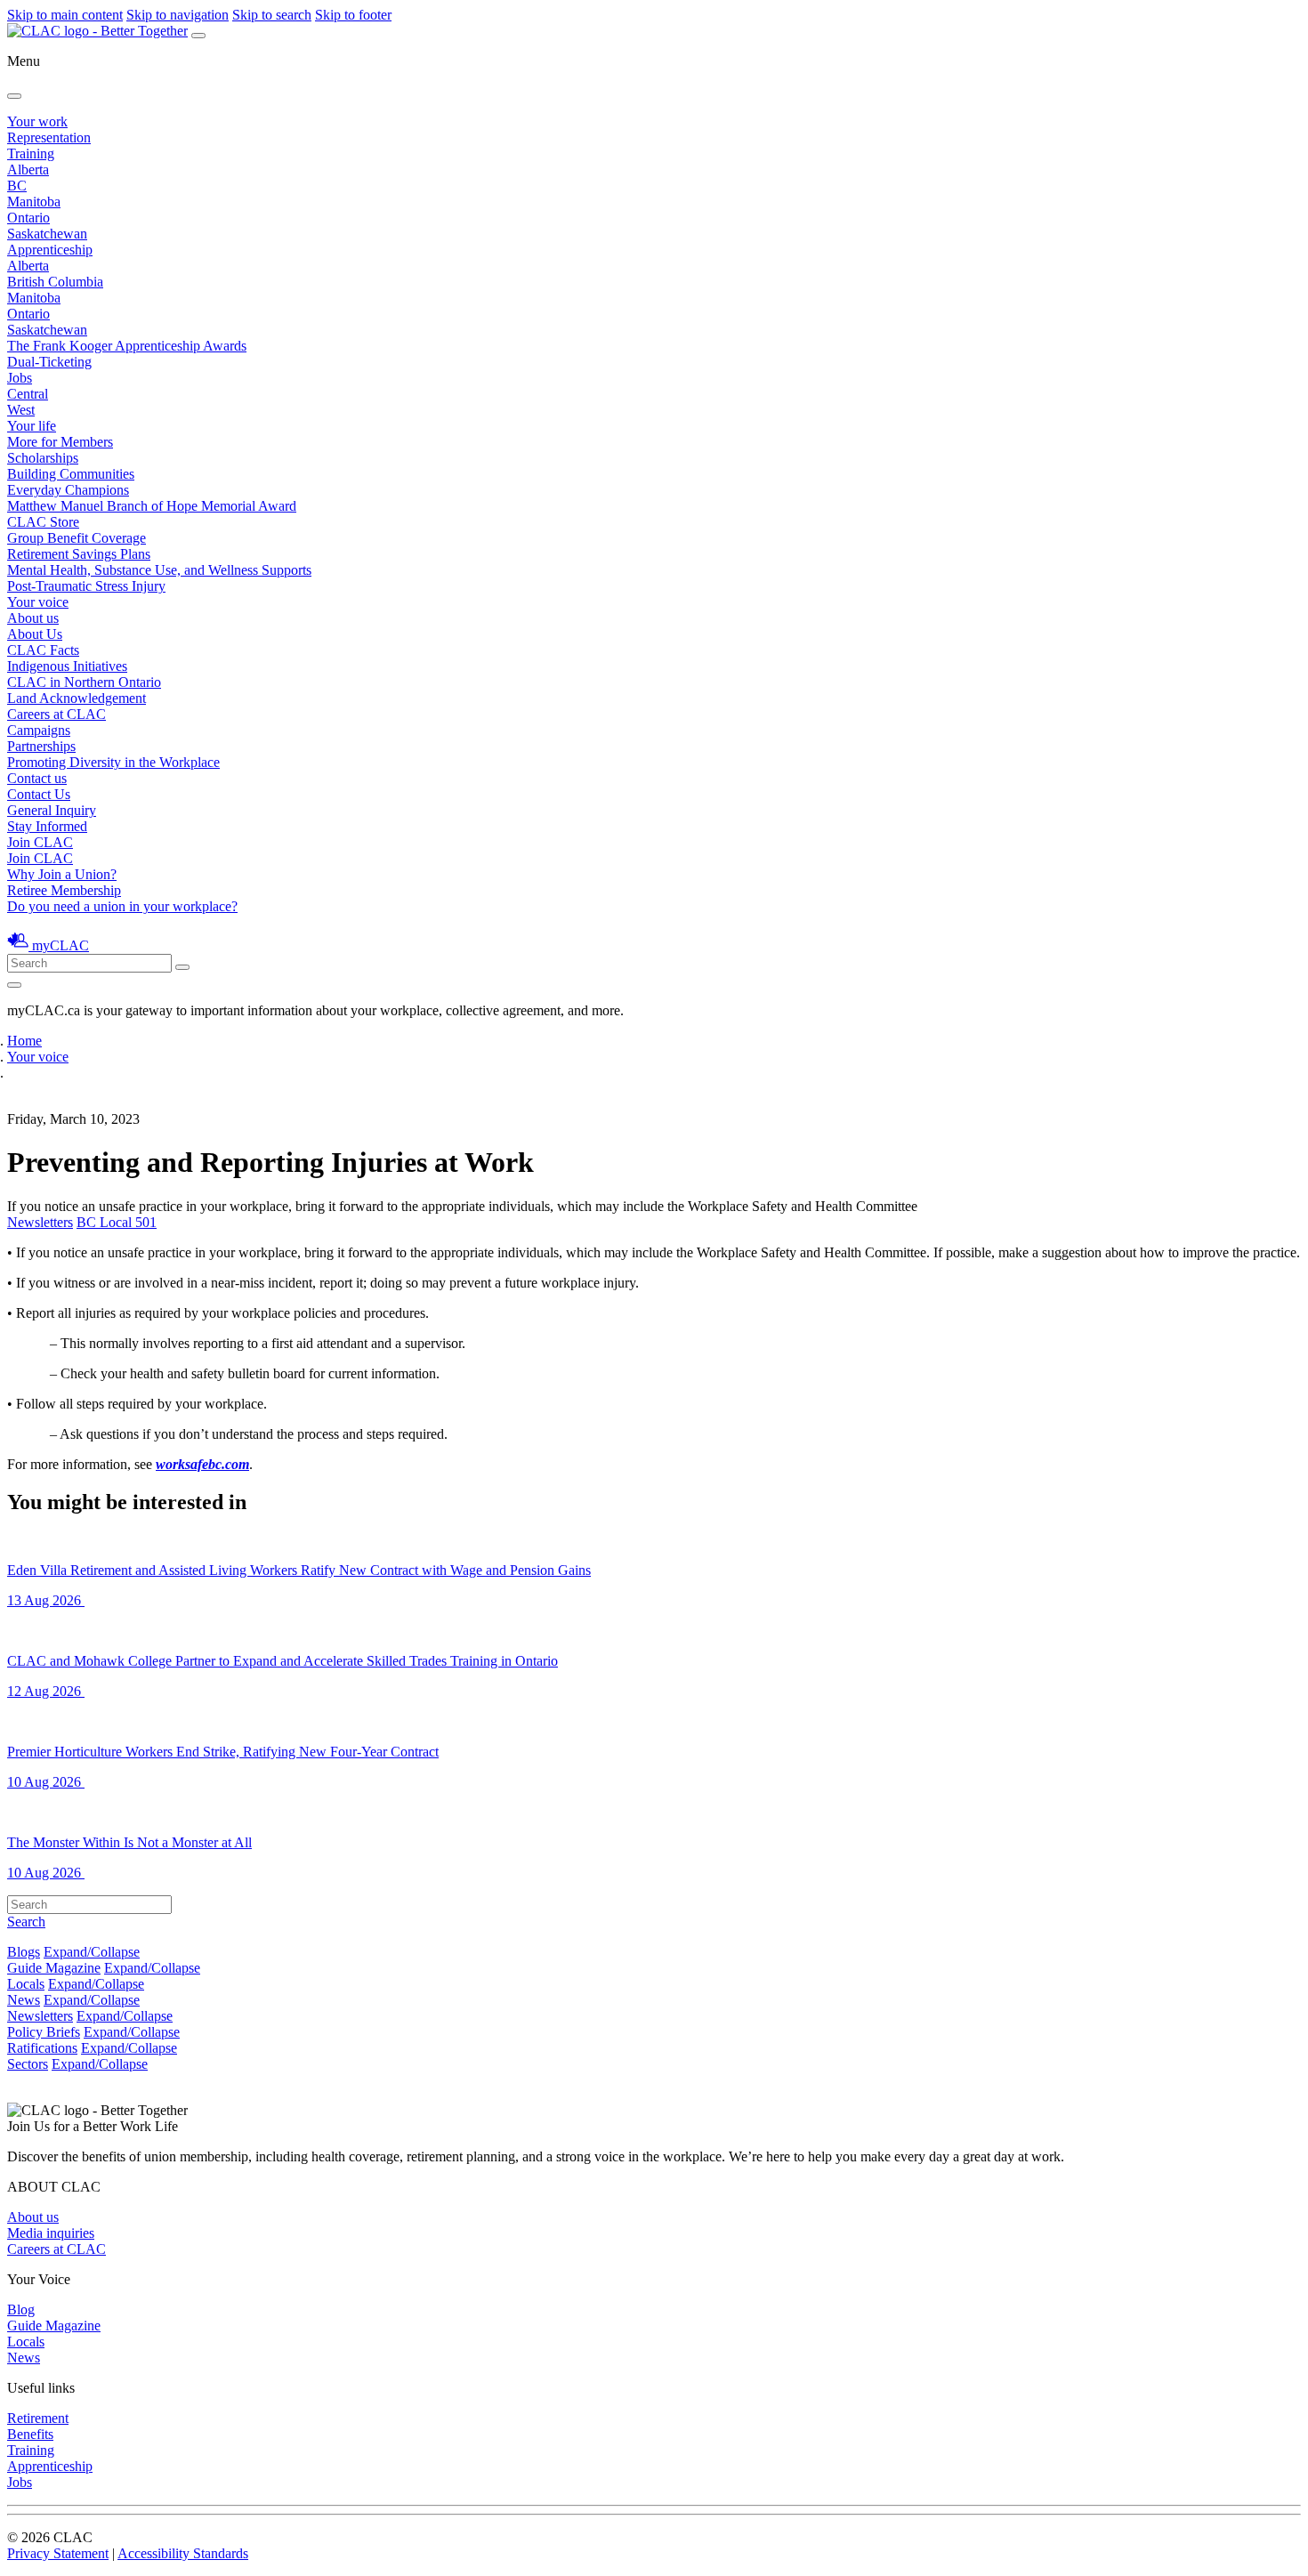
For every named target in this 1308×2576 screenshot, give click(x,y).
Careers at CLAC (57, 714)
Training (31, 153)
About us (33, 2217)
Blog (21, 2310)
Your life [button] (32, 426)
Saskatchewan (47, 234)
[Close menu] (14, 96)
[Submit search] (182, 967)
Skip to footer (353, 15)
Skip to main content (65, 15)
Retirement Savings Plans (79, 554)
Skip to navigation (178, 15)
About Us (35, 634)
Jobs (20, 378)
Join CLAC (40, 858)
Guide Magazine (54, 1968)
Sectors (28, 2064)
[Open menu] (198, 36)
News (24, 2000)
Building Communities (71, 474)
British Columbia (55, 282)
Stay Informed (47, 826)
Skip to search (272, 15)
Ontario (28, 218)
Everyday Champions (68, 490)
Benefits (30, 2434)
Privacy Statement (58, 2553)
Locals (26, 1984)
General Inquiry (52, 810)
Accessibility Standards (183, 2553)
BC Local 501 (117, 1222)
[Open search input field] (14, 985)
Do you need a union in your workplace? (122, 906)
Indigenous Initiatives (67, 666)
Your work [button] (37, 121)
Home (24, 1041)
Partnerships (41, 746)
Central (28, 394)
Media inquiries (51, 2233)
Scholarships (43, 458)
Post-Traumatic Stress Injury (86, 586)
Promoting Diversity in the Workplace (113, 762)
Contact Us (39, 794)
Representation (49, 137)
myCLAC (61, 945)
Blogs (24, 1952)
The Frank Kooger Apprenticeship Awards (127, 346)
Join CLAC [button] (40, 842)
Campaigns (39, 730)
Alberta (28, 170)
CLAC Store (43, 522)
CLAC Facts (43, 650)
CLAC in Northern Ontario (84, 682)
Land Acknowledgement (77, 698)
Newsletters (40, 1222)
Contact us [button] (37, 778)
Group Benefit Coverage (77, 538)
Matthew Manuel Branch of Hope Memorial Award (152, 506)
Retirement (38, 2418)
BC (17, 186)
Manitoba (34, 202)
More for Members (60, 442)
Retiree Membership (64, 890)
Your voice (38, 602)
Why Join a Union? (62, 874)
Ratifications (42, 2048)
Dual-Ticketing (49, 362)
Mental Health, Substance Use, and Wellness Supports (159, 570)
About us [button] (33, 618)
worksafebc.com (202, 1464)
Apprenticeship (50, 250)
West (21, 410)
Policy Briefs (44, 2032)
